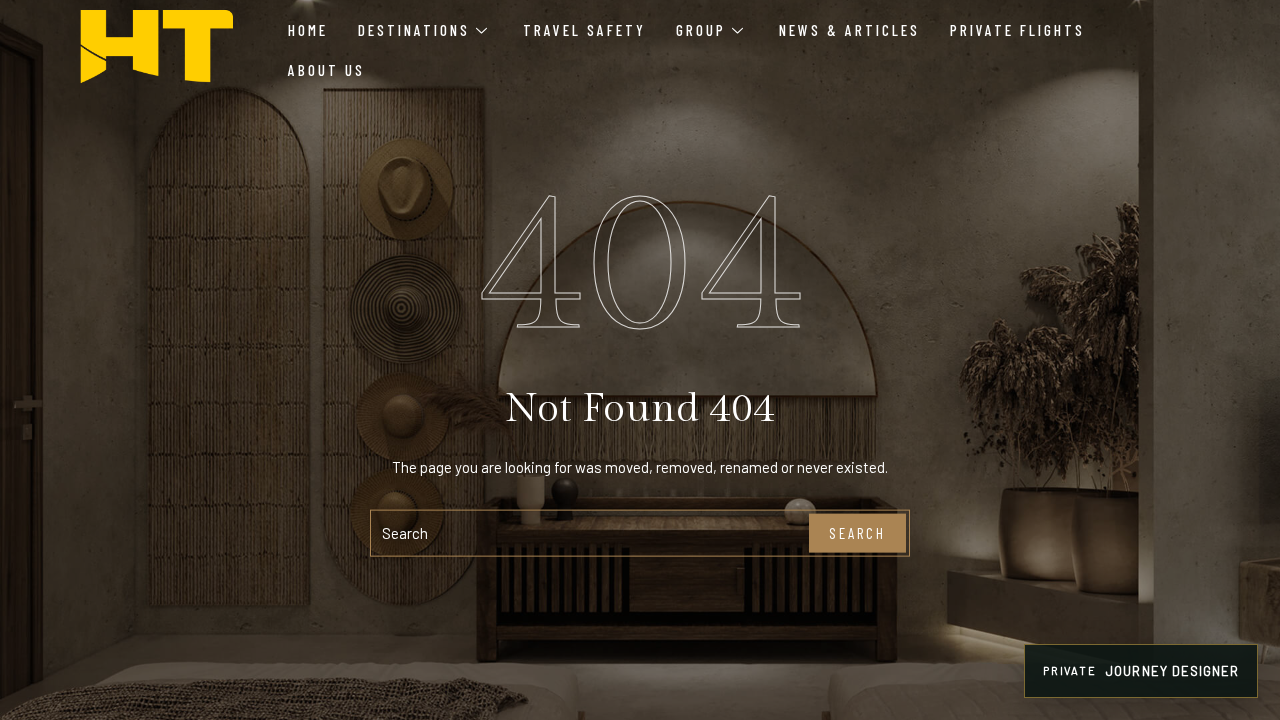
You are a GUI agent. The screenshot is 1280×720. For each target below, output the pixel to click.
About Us (326, 70)
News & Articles (849, 30)
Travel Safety (584, 30)
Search (857, 533)
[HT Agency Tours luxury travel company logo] (156, 47)
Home (308, 30)
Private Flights (1017, 30)
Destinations (414, 30)
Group (701, 30)
